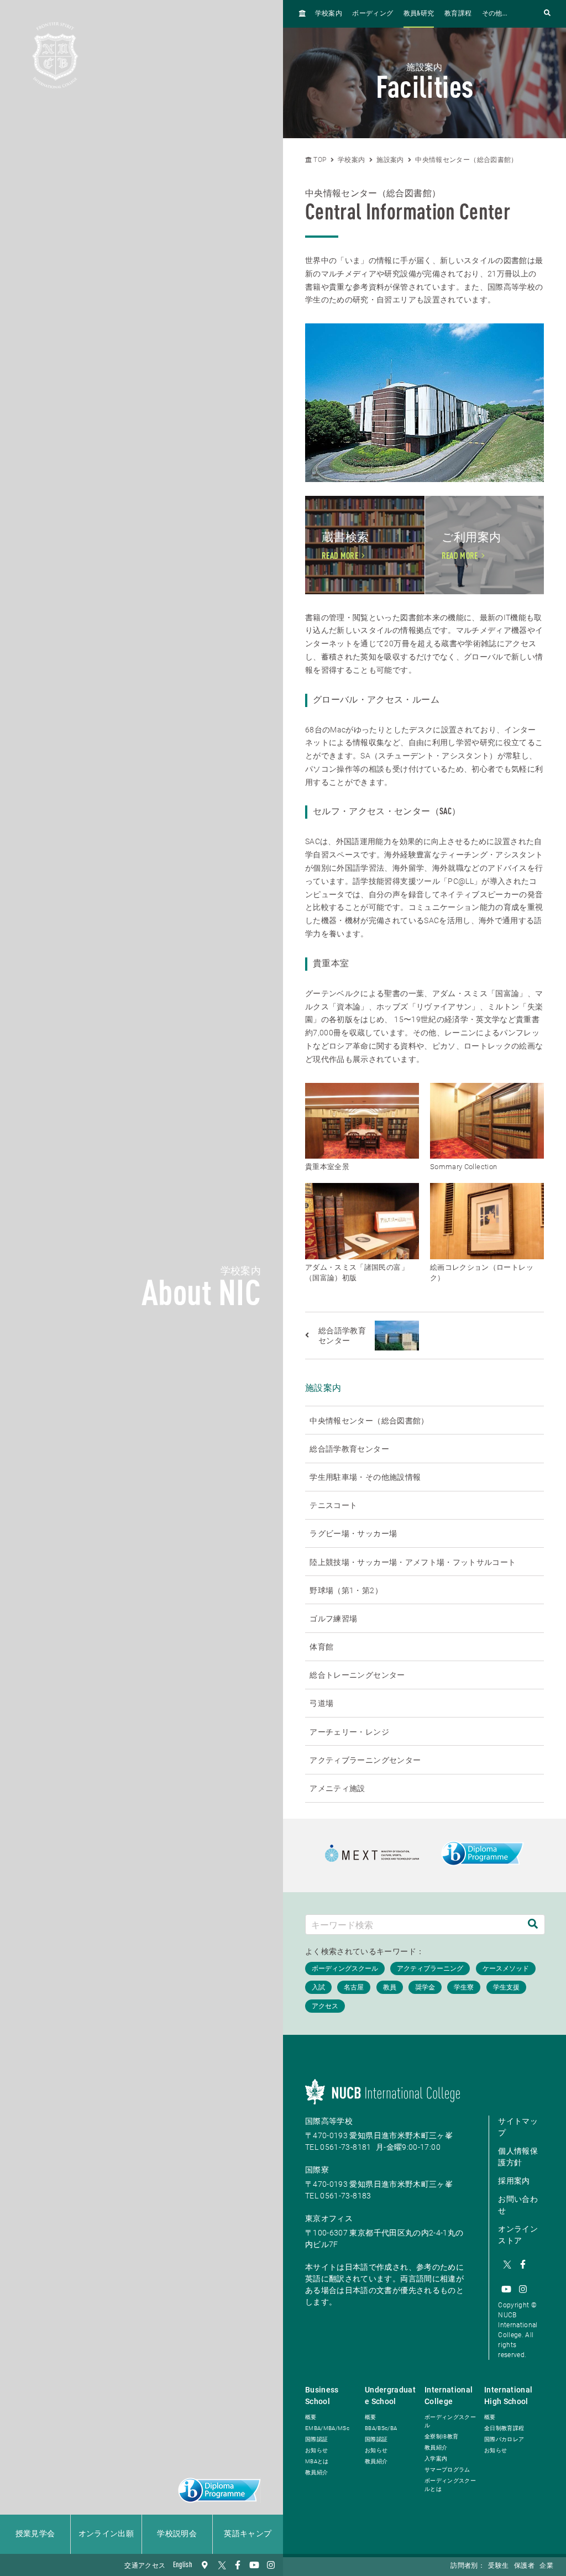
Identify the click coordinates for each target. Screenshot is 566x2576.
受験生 (498, 2566)
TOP (319, 160)
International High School (509, 2396)
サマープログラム (447, 2470)
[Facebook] (238, 2565)
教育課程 (458, 14)
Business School (322, 2396)
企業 (546, 2566)
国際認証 (316, 2439)
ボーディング (373, 14)
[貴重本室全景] (362, 1121)
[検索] (533, 1925)
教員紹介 (316, 2472)
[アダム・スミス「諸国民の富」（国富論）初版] (362, 1221)
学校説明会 (177, 2534)
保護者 (524, 2566)
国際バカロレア (504, 2439)
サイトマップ (518, 2127)
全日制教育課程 (504, 2428)
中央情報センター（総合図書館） (466, 160)
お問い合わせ (518, 2205)
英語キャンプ (248, 2534)
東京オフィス (329, 2218)
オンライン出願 (106, 2534)
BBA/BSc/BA (381, 2428)
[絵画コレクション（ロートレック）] (487, 1221)
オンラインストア (518, 2235)
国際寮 (317, 2170)
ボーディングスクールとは (450, 2485)
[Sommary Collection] (487, 1121)
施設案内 (390, 160)
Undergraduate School (390, 2396)
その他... (495, 14)
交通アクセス (145, 2566)
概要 (311, 2417)
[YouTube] (254, 2565)
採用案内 (514, 2181)
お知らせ (316, 2450)
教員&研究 (419, 14)
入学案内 (436, 2459)
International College (449, 2396)
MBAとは (317, 2461)
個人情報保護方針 (518, 2157)
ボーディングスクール (450, 2421)
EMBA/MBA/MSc (327, 2428)
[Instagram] (271, 2565)
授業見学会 (35, 2534)
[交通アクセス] (205, 2565)
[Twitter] (221, 2565)
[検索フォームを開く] (547, 14)
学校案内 (329, 14)
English (183, 2565)
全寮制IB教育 (441, 2436)
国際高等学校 (329, 2121)
